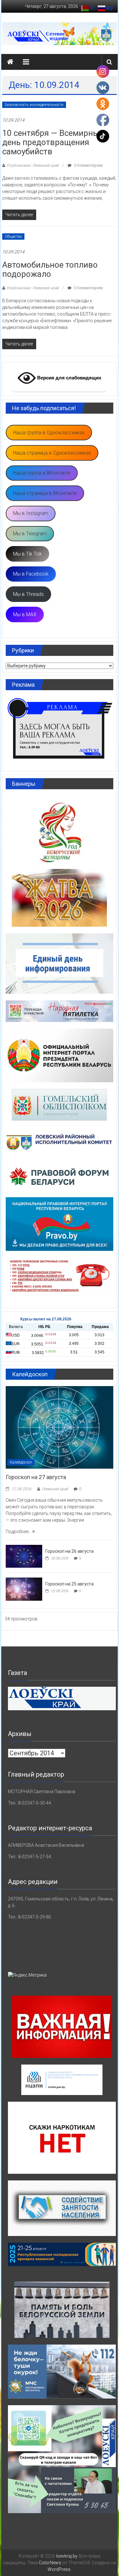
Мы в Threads (28, 594)
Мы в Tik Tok (27, 554)
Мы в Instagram (31, 513)
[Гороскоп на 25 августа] (24, 1589)
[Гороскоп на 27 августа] (59, 1427)
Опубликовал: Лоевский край (33, 165)
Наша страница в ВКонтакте (45, 493)
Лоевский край (55, 1489)
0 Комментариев (88, 165)
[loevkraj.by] (10, 62)
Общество (13, 237)
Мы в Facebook (31, 574)
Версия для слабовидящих (69, 378)
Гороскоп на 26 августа (69, 1551)
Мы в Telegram (30, 534)
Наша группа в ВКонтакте (42, 473)
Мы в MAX (25, 614)
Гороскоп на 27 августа (36, 1477)
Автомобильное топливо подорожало (50, 269)
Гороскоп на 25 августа (69, 1584)
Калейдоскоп (21, 1462)
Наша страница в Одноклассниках (52, 453)
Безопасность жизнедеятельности (34, 105)
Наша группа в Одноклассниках (49, 433)
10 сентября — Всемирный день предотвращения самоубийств (53, 142)
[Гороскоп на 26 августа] (24, 1556)
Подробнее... (19, 1532)
